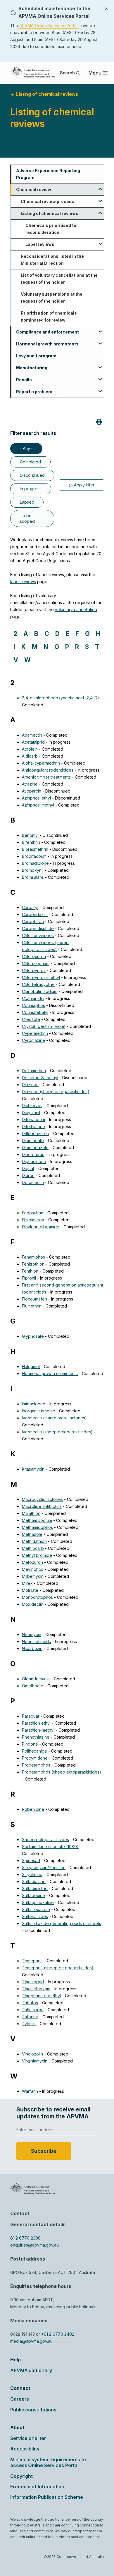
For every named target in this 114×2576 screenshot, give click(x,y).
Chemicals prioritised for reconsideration (52, 229)
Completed (30, 462)
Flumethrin (32, 1306)
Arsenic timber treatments (46, 777)
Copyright (21, 2476)
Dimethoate (33, 1140)
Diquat (28, 1168)
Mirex (27, 1583)
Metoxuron (32, 1562)
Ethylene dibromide (41, 1227)
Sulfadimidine (35, 1888)
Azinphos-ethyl (36, 798)
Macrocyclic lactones (42, 1499)
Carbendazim (35, 914)
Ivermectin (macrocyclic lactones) (54, 1418)
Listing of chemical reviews (50, 213)
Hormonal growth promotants (47, 344)
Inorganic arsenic (38, 1411)
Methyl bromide (37, 1555)
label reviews (23, 582)
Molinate (30, 1590)
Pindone (30, 1744)
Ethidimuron (33, 1220)
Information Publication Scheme (47, 2497)
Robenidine (33, 1809)
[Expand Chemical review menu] (100, 187)
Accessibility (25, 2449)
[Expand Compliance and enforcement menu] (100, 329)
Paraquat (31, 1716)
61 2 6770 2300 (25, 2238)
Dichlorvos (32, 1106)
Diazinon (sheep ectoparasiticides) (56, 1092)
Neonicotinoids (36, 1641)
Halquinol (31, 1366)
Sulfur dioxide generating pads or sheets (62, 1923)
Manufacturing (32, 368)
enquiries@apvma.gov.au (34, 2245)
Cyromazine (33, 1040)
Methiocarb (33, 1548)
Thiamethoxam (36, 1989)
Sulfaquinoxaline (38, 1902)
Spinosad (31, 1860)
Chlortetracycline (38, 984)
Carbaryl (30, 907)
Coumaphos (33, 1005)
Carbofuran (33, 921)
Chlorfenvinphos (38, 935)
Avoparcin (32, 791)
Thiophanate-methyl (41, 1996)
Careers (20, 2399)
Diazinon (30, 1085)
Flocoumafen (34, 1299)
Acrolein (30, 749)
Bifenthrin (31, 842)
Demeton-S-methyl (40, 1078)
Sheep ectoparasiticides (45, 1840)
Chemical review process (47, 201)
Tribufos (30, 2003)
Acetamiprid (33, 742)
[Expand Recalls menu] (100, 377)
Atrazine (30, 784)
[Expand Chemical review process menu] (100, 199)
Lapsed (27, 502)
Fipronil (29, 1278)
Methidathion (34, 1541)
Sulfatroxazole (36, 1909)
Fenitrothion (33, 1264)
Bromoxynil (33, 870)
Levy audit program (36, 356)
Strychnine (32, 1874)
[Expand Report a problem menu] (100, 389)
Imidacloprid (34, 1404)
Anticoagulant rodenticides (48, 770)
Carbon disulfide (38, 928)
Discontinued (32, 475)
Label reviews (40, 244)
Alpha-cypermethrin (41, 763)
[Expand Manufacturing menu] (100, 365)
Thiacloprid (33, 1982)
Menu (95, 73)
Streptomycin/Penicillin (44, 1867)
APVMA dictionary (31, 2370)
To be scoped (27, 518)
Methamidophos (37, 1527)
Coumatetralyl (35, 1012)
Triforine (30, 2017)
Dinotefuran (33, 1154)
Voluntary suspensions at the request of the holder (52, 298)
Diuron (28, 1175)
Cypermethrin (35, 1033)
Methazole (32, 1534)
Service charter (28, 2438)
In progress (31, 489)
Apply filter (84, 485)
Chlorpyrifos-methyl (41, 977)
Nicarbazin (32, 1648)
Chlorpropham (36, 963)
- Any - (26, 448)
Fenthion (30, 1271)
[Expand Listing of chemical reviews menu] (100, 211)
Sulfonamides (35, 1916)
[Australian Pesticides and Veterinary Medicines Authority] (33, 72)
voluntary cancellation (76, 609)
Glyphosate (33, 1336)
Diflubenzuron (36, 1133)
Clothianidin (33, 998)
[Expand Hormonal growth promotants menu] (100, 341)
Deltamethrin (34, 1071)
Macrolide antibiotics (42, 1506)
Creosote (31, 1019)
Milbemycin (33, 1576)
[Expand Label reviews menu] (100, 242)
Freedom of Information (37, 2487)
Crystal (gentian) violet (44, 1026)
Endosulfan (33, 1213)
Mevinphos (33, 1569)
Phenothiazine (36, 1737)
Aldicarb (30, 756)
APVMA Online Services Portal (50, 26)
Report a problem (34, 392)
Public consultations (33, 2410)
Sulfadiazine (34, 1881)
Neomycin (32, 1634)
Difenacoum (33, 1119)
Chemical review (34, 189)
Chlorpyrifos (34, 970)
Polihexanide (34, 1751)
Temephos (32, 1961)
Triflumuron (33, 2010)
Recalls (24, 380)
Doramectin (33, 1182)
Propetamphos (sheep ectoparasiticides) (62, 1772)
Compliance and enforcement (47, 332)
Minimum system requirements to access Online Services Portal (48, 2462)
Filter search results (33, 433)
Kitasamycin (33, 1469)
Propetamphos (36, 1765)
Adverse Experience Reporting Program (48, 174)
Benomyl (30, 835)
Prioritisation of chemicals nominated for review (49, 316)
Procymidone (35, 1758)
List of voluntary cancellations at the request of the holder (59, 279)
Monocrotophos (37, 1597)
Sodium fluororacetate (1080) (50, 1847)
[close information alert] (106, 8)
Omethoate (33, 1686)
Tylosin (29, 2024)
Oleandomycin (36, 1679)
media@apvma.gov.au (31, 2341)
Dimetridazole (35, 1147)
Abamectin (32, 735)
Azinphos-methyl (38, 805)
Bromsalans (33, 877)
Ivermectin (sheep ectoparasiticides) (57, 1432)
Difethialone (33, 1126)
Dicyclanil (31, 1113)
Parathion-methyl (38, 1730)
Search (67, 73)
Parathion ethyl (36, 1723)
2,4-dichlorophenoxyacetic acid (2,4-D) (61, 698)
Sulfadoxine (33, 1895)
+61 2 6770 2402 (58, 2334)
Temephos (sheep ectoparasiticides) (58, 1968)
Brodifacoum (34, 856)
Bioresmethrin (35, 849)
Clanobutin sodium (40, 991)
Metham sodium (37, 1520)
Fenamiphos (33, 1257)
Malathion (31, 1513)
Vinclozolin (32, 2054)
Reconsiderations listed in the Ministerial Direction (52, 260)
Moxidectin (33, 1604)
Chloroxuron (34, 956)
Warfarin (30, 2091)
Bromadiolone (35, 863)
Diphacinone (34, 1161)
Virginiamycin (35, 2061)
